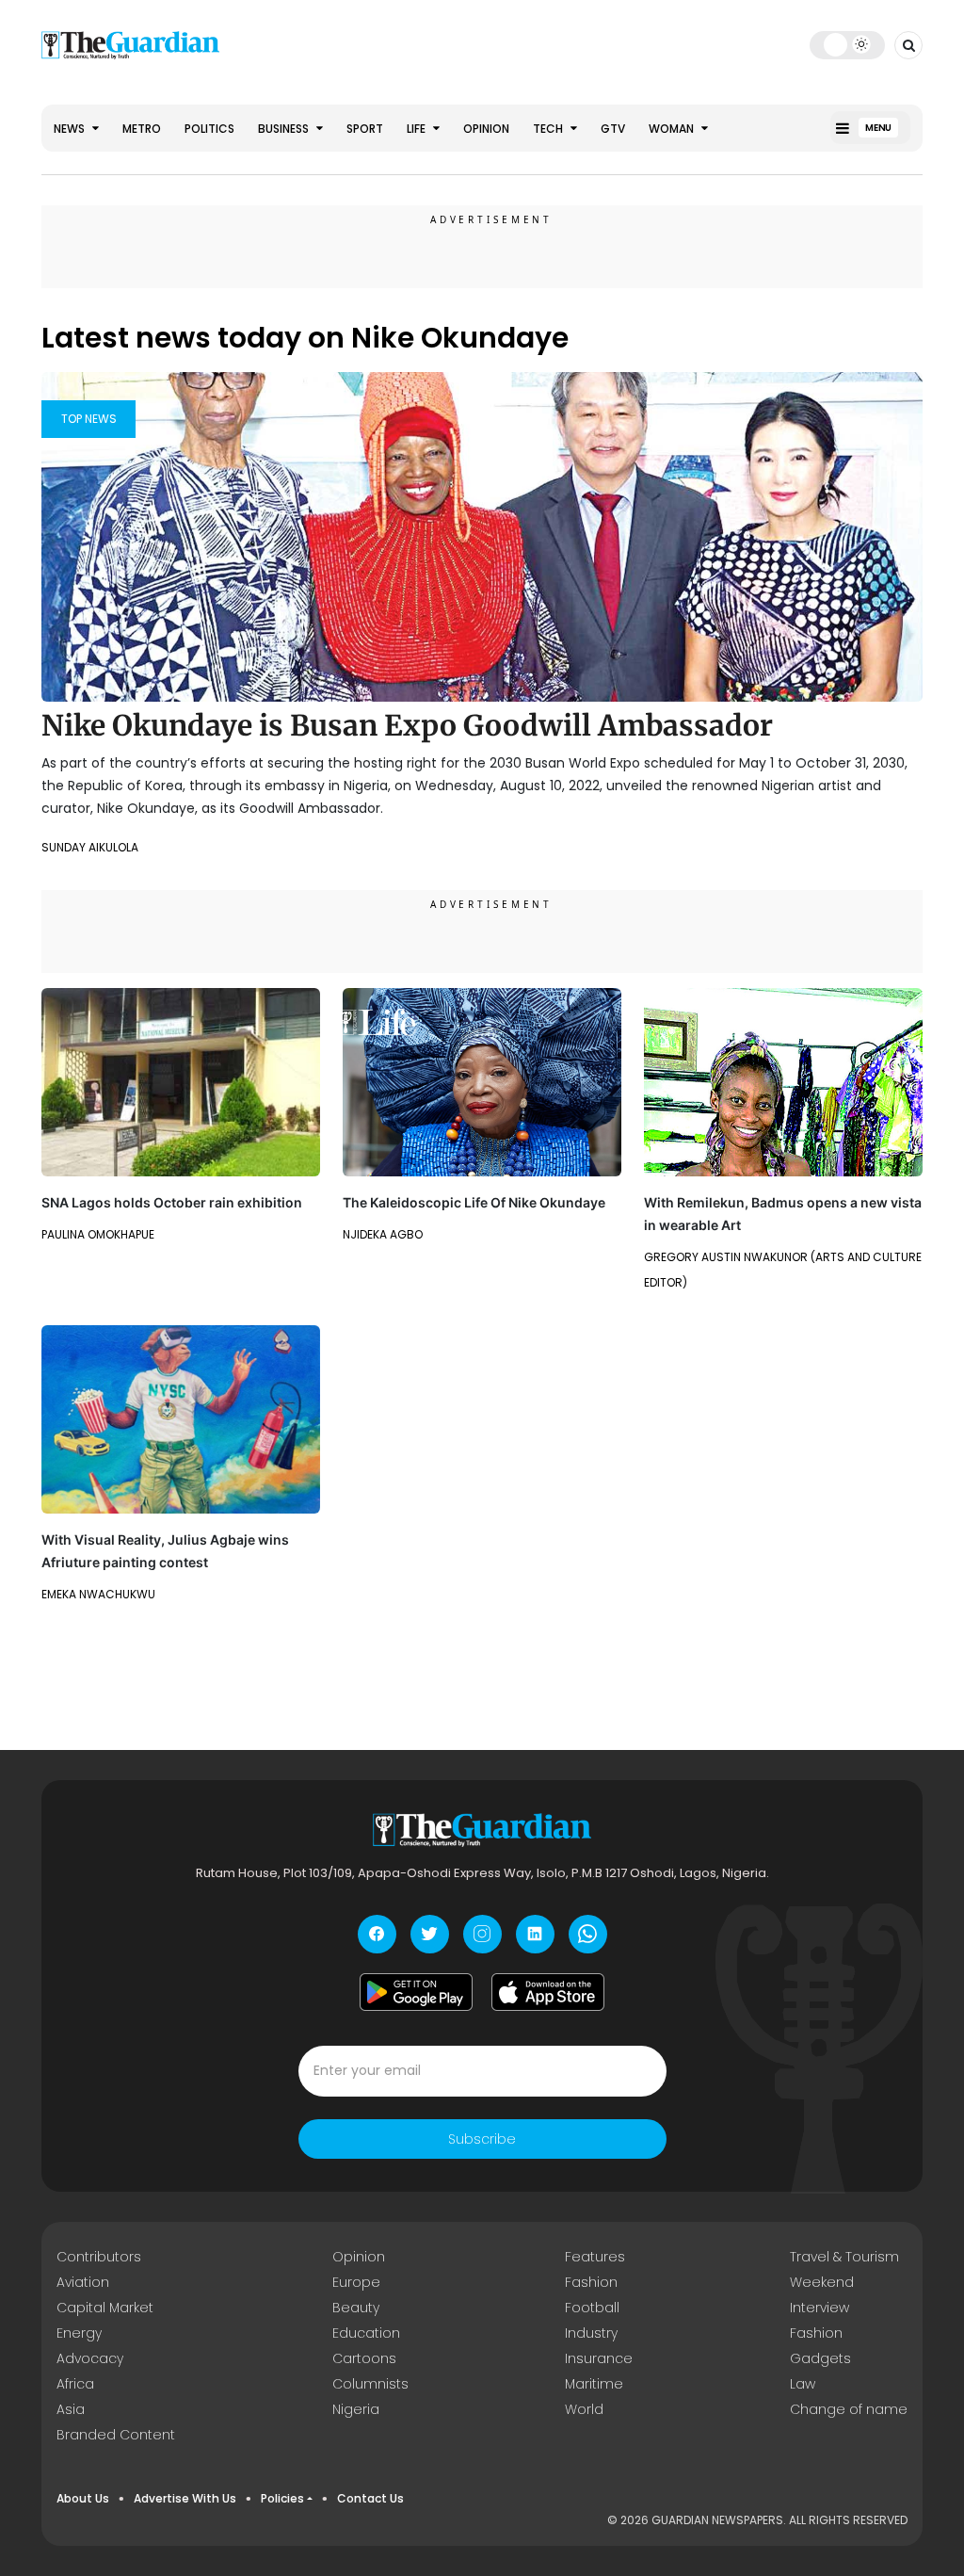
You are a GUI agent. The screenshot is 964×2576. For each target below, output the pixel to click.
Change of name (849, 2409)
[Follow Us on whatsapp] (588, 1934)
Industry (591, 2333)
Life (418, 129)
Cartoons (364, 2358)
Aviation (83, 2282)
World (584, 2409)
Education (366, 2333)
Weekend (822, 2282)
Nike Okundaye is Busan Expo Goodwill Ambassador (407, 725)
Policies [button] (282, 2498)
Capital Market (105, 2308)
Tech (549, 129)
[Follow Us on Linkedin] (535, 1934)
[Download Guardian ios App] (548, 1992)
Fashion (591, 2282)
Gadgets (820, 2358)
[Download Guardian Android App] (416, 1992)
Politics (209, 129)
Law (803, 2384)
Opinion (486, 129)
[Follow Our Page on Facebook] (377, 1934)
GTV (613, 129)
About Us (83, 2498)
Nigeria (356, 2409)
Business (285, 129)
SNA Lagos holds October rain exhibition (172, 1202)
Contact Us (370, 2498)
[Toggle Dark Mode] (848, 44)
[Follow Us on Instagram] (482, 1934)
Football (592, 2308)
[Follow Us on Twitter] (430, 1934)
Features (595, 2257)
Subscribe (482, 2139)
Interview (819, 2308)
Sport (365, 129)
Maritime (594, 2384)
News (71, 129)
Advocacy (90, 2358)
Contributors (99, 2257)
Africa (75, 2384)
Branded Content (116, 2435)
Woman (673, 129)
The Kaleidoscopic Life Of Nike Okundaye (474, 1202)
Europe (356, 2282)
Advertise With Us (185, 2498)
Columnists (370, 2384)
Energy (79, 2333)
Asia (71, 2409)
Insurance (599, 2358)
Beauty (356, 2308)
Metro (142, 129)
